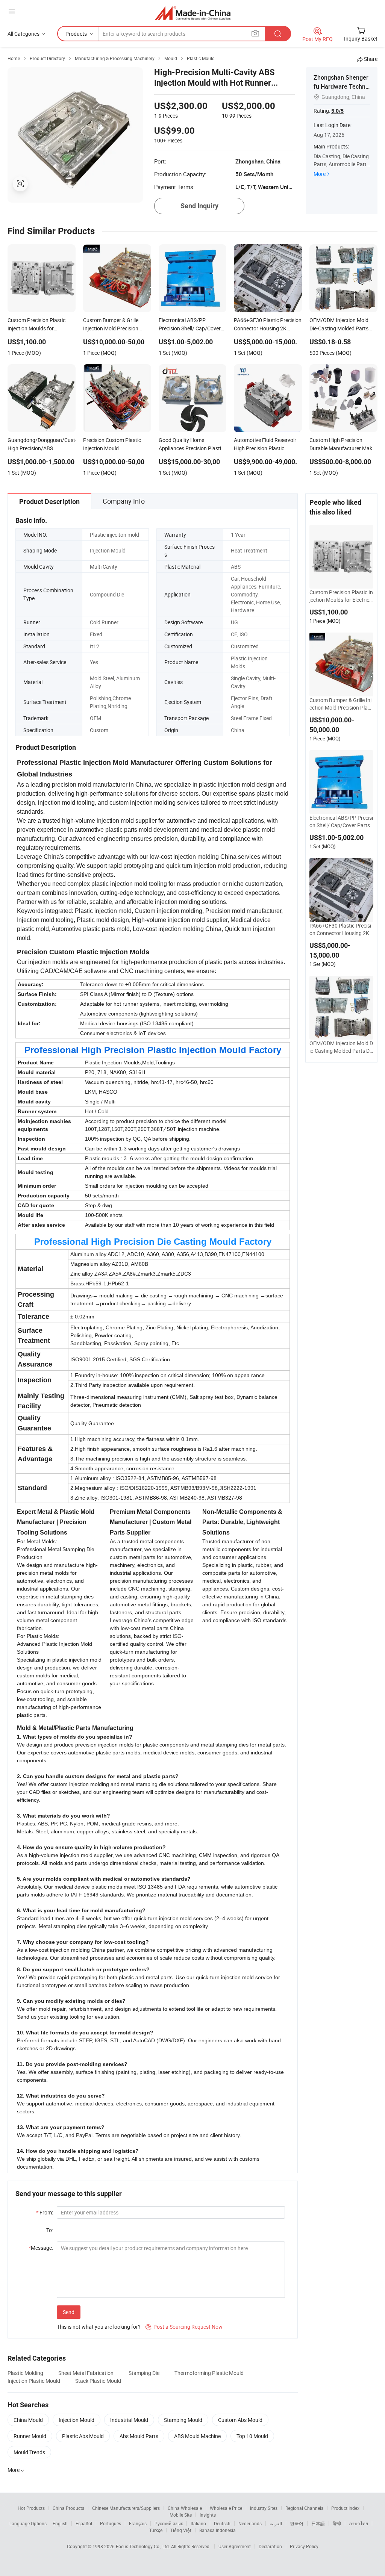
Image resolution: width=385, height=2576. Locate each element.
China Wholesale (185, 2508)
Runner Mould (30, 2436)
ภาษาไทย (358, 2523)
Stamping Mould (183, 2420)
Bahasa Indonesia (218, 2530)
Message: (41, 2248)
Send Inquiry (199, 206)
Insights (208, 2515)
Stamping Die (144, 2373)
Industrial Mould (129, 2420)
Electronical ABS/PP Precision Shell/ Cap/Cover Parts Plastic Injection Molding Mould (341, 822)
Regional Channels (304, 2508)
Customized (245, 646)
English (60, 2523)
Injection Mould (77, 2420)
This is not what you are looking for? (99, 2327)
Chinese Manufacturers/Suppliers (126, 2508)
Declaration (270, 2546)
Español (84, 2523)
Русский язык (169, 2523)
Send (69, 2312)
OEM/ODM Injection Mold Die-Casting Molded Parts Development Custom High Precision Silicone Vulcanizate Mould (341, 1047)
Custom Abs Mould (240, 2420)
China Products (68, 2508)
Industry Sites (264, 2508)
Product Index (345, 2508)
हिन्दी (337, 2523)
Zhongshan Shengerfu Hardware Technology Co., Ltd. (341, 86)
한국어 (297, 2523)
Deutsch (222, 2523)
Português (111, 2523)
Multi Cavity (104, 567)
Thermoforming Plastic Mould (209, 2373)
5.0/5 (337, 111)
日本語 (318, 2523)
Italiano (198, 2523)
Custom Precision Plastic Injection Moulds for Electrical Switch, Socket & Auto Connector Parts (341, 596)
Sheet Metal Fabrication (86, 2373)
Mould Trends (29, 2452)
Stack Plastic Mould (98, 2381)
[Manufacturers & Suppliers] (193, 13)
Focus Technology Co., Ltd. (143, 2546)
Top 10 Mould (252, 2436)
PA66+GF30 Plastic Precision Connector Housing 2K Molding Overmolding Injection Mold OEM (341, 929)
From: (45, 2212)
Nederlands (250, 2523)
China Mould (28, 2420)
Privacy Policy (304, 2546)
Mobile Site (181, 2515)
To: (50, 2230)
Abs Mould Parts (139, 2436)
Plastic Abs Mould (83, 2436)
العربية (276, 2523)
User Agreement (235, 2546)
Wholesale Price (226, 2508)
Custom (99, 730)
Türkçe (156, 2530)
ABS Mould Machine (197, 2436)
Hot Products (31, 2508)
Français (138, 2523)
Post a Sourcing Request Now (184, 2327)
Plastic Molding (25, 2373)
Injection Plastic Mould (34, 2381)
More (320, 174)
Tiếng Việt (181, 2530)
